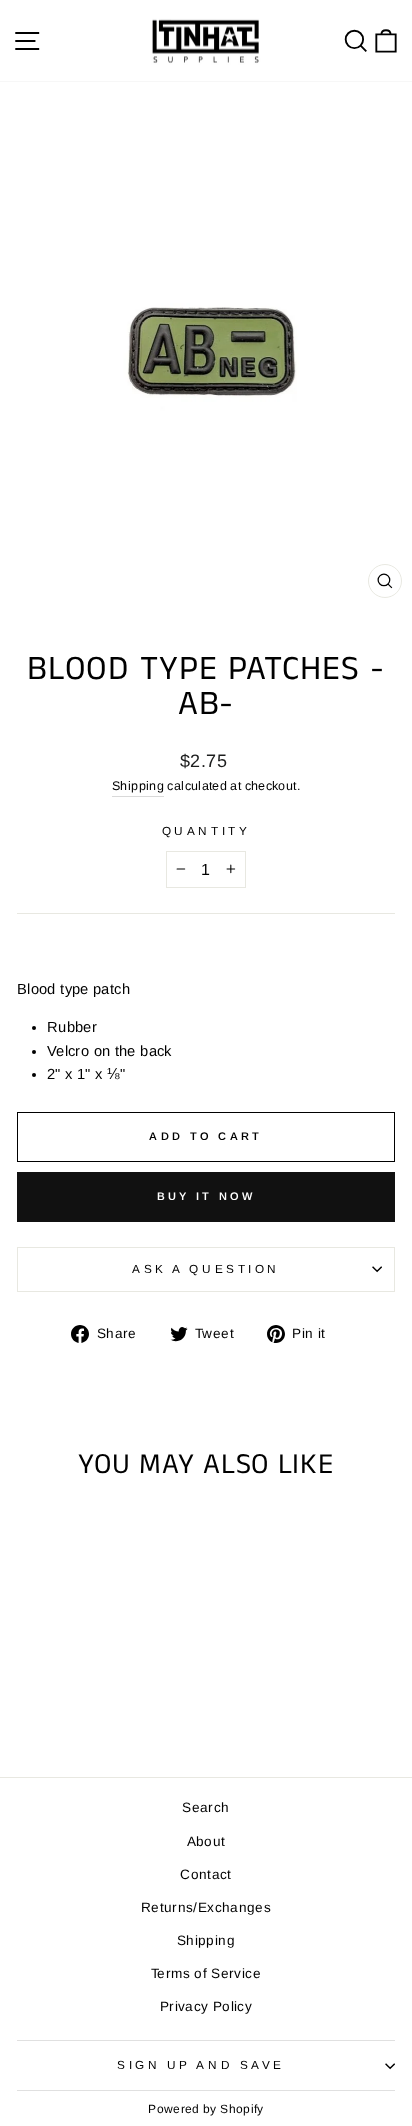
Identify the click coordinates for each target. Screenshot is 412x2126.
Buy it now (206, 1196)
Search (205, 1807)
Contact (206, 1874)
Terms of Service (206, 1973)
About (206, 1841)
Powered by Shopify (206, 2109)
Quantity (206, 830)
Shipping (138, 786)
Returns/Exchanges (206, 1907)
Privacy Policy (206, 2006)
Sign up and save (201, 2064)
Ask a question (205, 1268)
